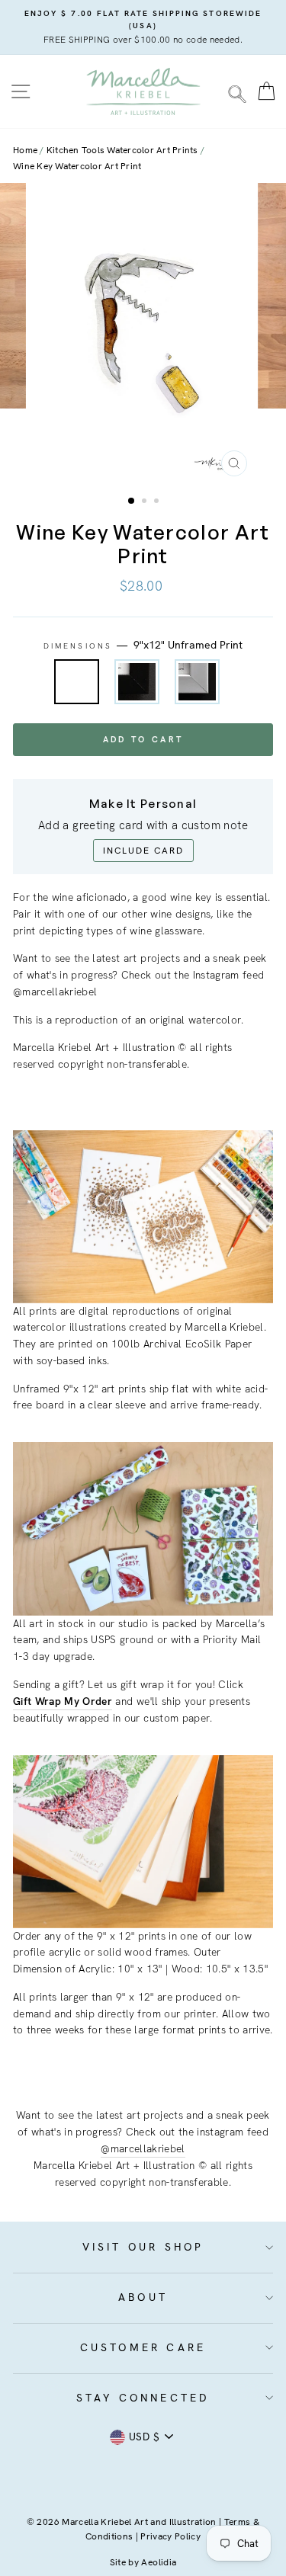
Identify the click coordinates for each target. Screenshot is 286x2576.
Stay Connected (143, 2398)
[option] (143, 27)
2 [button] (146, 502)
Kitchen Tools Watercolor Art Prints (122, 150)
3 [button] (158, 502)
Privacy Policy (170, 2536)
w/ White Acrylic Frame (197, 682)
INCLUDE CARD (143, 851)
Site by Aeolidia (143, 2562)
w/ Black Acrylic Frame (137, 682)
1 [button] (132, 501)
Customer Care (143, 2347)
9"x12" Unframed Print (77, 682)
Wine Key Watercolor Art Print (77, 166)
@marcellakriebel (143, 2148)
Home (25, 150)
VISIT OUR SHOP (143, 2247)
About (143, 2297)
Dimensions (143, 645)
